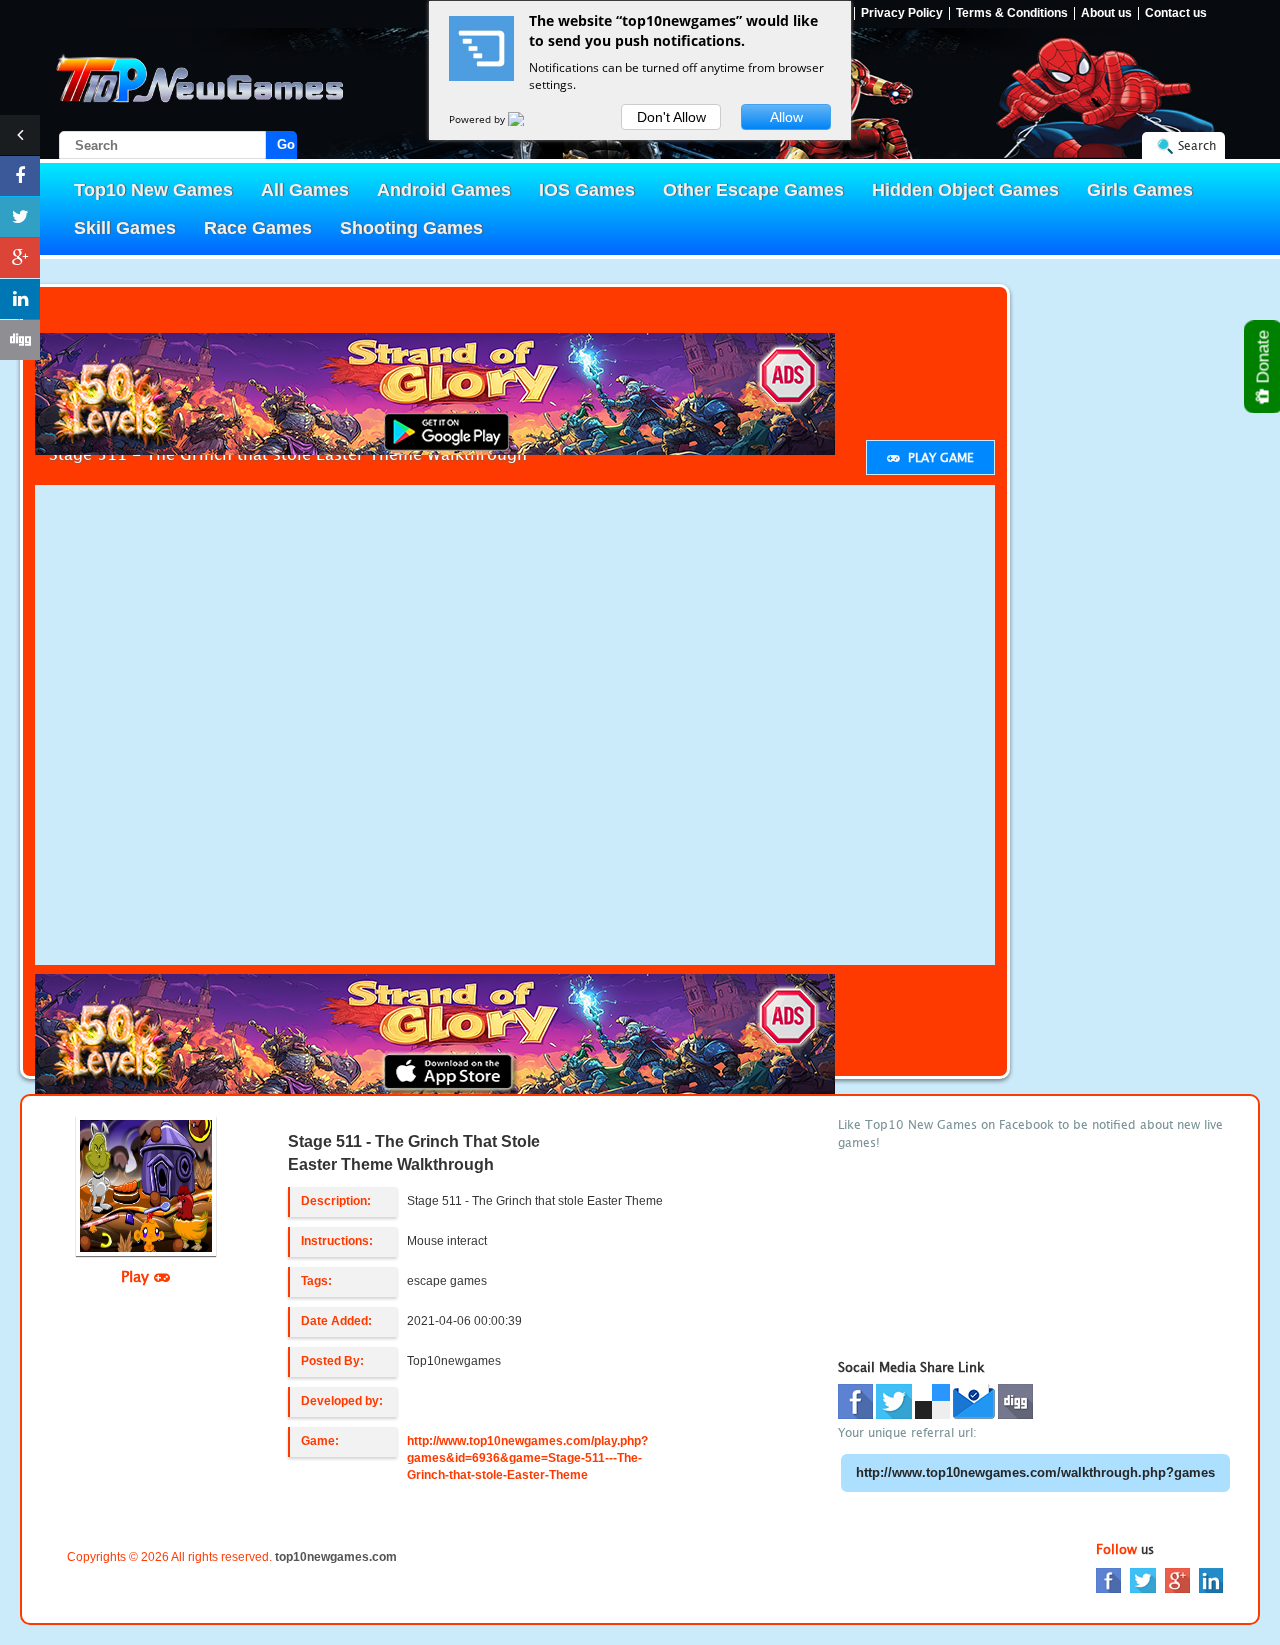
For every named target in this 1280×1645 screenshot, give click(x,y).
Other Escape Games (753, 190)
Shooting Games (411, 228)
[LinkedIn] (1211, 1579)
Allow (786, 117)
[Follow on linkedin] (20, 299)
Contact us (1176, 13)
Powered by (478, 119)
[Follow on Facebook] (20, 176)
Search (1197, 145)
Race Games (258, 228)
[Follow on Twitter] (20, 217)
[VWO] (528, 119)
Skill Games (125, 228)
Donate (1263, 359)
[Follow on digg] (20, 340)
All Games (305, 190)
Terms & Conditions (1012, 13)
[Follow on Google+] (20, 258)
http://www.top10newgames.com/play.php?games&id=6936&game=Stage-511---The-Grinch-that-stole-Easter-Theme (527, 1458)
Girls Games (1140, 190)
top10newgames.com (336, 1557)
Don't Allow (671, 117)
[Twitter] (1143, 1579)
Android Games (444, 190)
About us (1106, 13)
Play (137, 1276)
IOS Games (587, 190)
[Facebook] (1108, 1579)
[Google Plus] (1177, 1579)
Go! (287, 144)
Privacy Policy (902, 13)
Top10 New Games (153, 190)
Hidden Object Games (965, 190)
